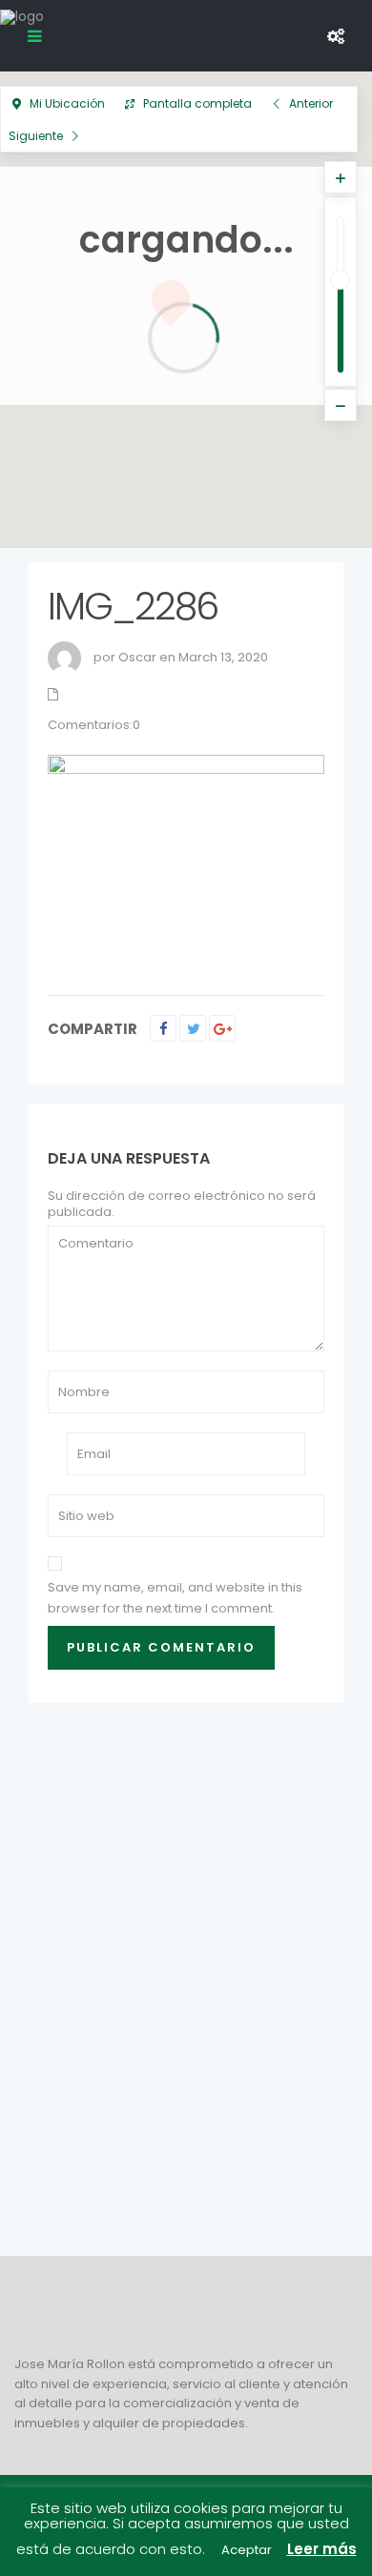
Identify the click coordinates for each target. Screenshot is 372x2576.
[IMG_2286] (186, 857)
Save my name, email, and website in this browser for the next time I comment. (175, 1598)
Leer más (322, 2549)
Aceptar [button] (247, 2550)
